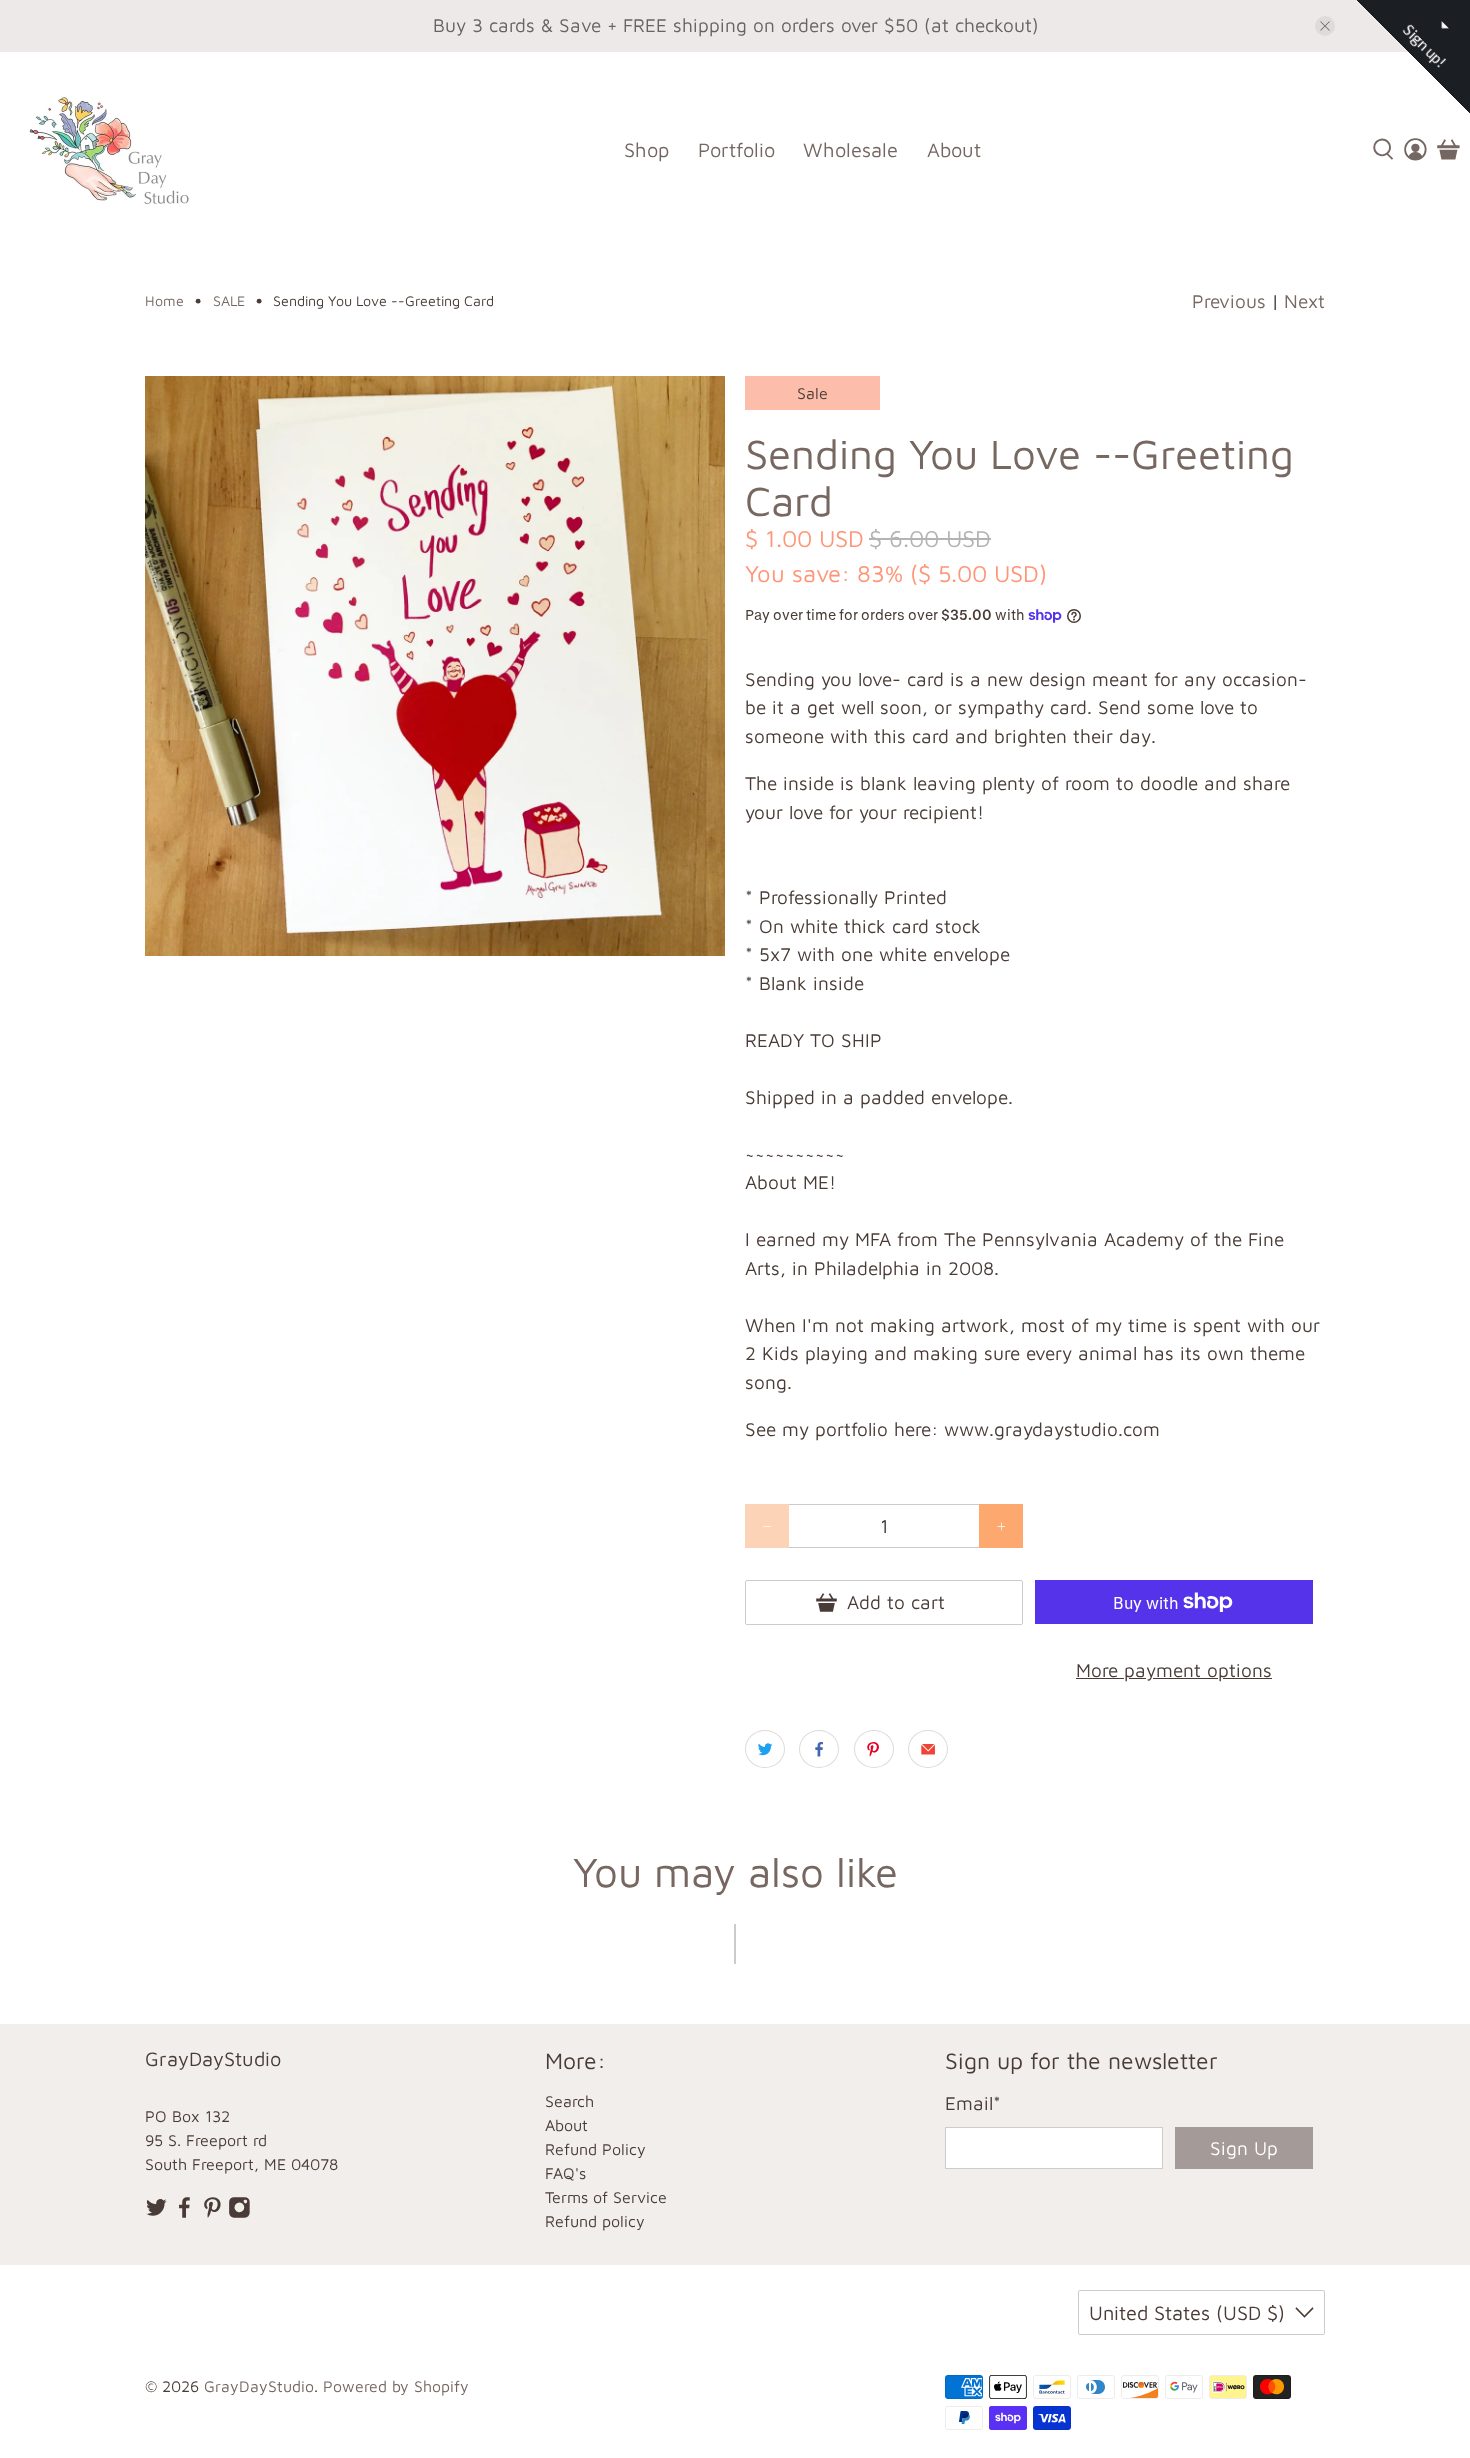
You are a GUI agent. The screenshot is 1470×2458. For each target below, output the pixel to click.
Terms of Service (606, 2197)
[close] (1325, 26)
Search (569, 2101)
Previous (1229, 301)
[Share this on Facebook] (819, 1749)
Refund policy (595, 2221)
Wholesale (850, 149)
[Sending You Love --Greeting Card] (435, 666)
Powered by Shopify (396, 2386)
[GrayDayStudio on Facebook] (184, 2213)
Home (164, 301)
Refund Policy (595, 2149)
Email (973, 2103)
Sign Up (1244, 2148)
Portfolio (736, 149)
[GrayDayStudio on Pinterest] (212, 2213)
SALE (229, 301)
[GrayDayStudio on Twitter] (156, 2213)
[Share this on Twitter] (765, 1749)
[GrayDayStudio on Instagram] (239, 2213)
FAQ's (565, 2173)
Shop (646, 149)
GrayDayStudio (259, 2386)
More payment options (1174, 1670)
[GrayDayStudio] (124, 149)
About (954, 149)
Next (1304, 301)
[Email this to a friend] (928, 1749)
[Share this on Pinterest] (874, 1749)
